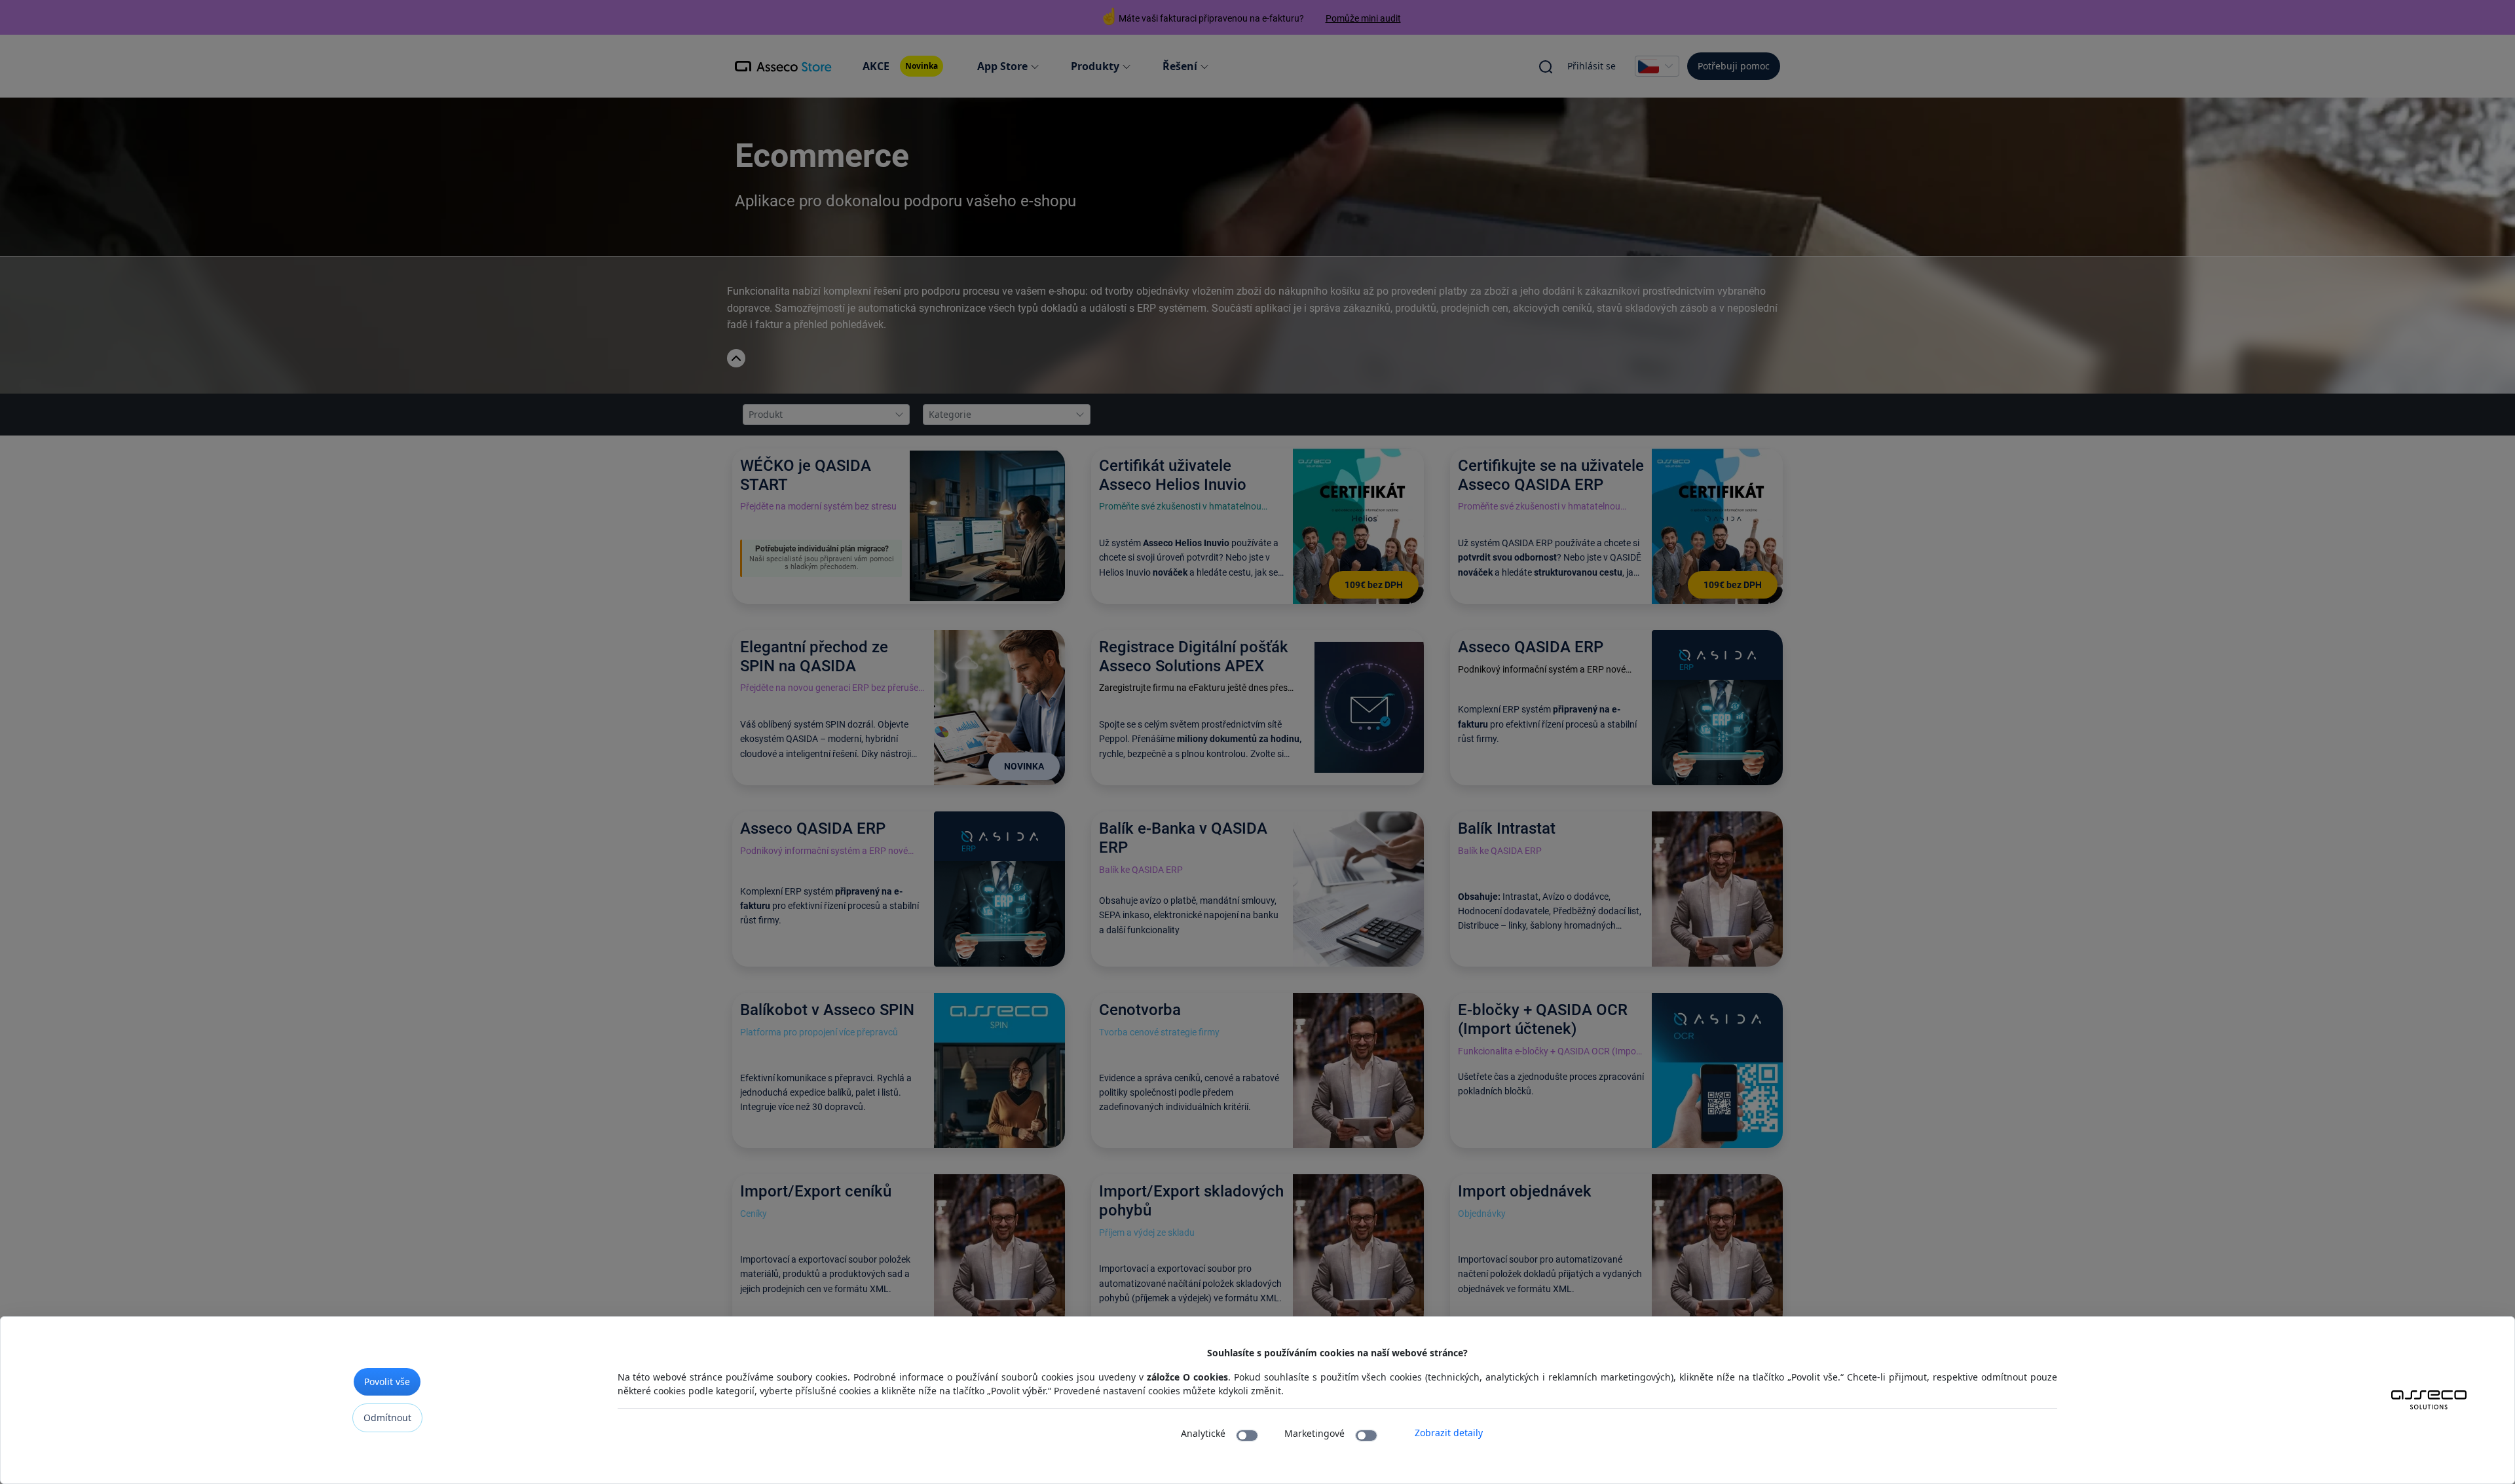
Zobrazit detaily (1449, 1433)
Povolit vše (387, 1382)
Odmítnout (387, 1418)
